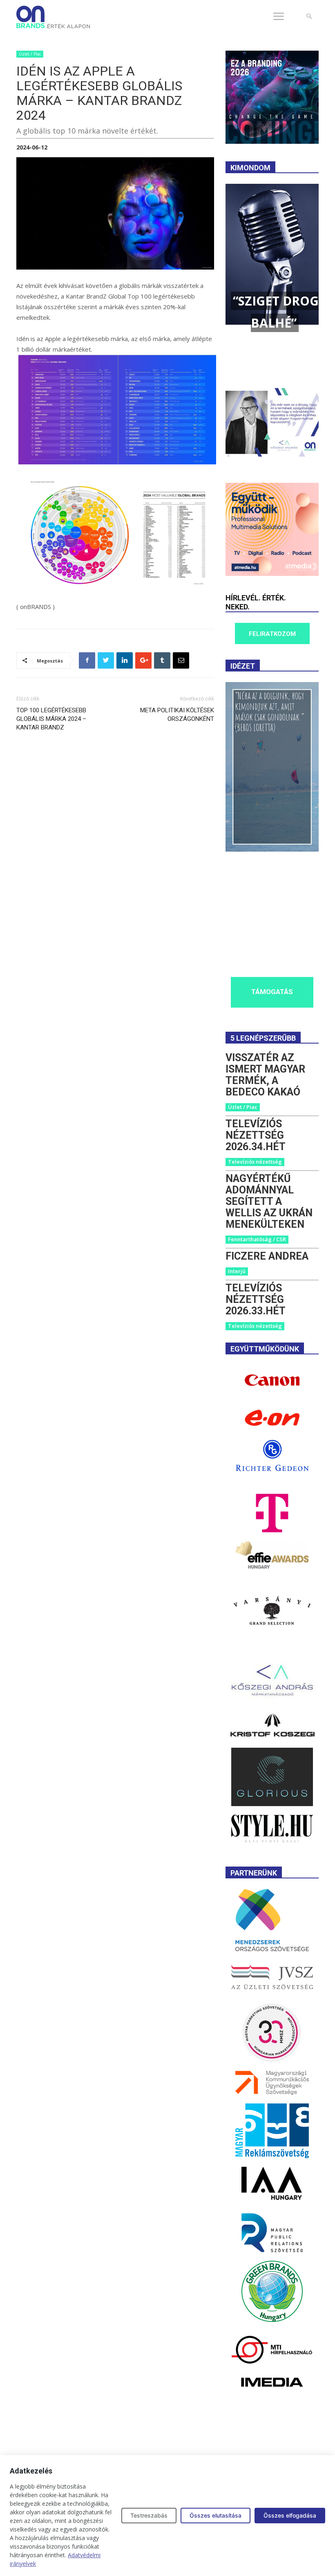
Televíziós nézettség (255, 1162)
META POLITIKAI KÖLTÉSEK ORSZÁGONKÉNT (177, 715)
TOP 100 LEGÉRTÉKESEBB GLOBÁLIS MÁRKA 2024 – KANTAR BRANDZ (51, 719)
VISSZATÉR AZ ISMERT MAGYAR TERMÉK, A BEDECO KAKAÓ (265, 1075)
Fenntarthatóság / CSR (257, 1239)
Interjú (237, 1271)
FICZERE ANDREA (267, 1256)
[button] (309, 17)
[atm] (272, 574)
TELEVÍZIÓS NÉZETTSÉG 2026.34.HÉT (256, 1135)
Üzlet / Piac (30, 54)
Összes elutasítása (216, 2515)
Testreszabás (149, 2515)
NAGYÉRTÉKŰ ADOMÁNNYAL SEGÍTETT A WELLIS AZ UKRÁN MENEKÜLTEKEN (269, 1201)
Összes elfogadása (290, 2515)
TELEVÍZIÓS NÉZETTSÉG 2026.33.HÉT (256, 1299)
